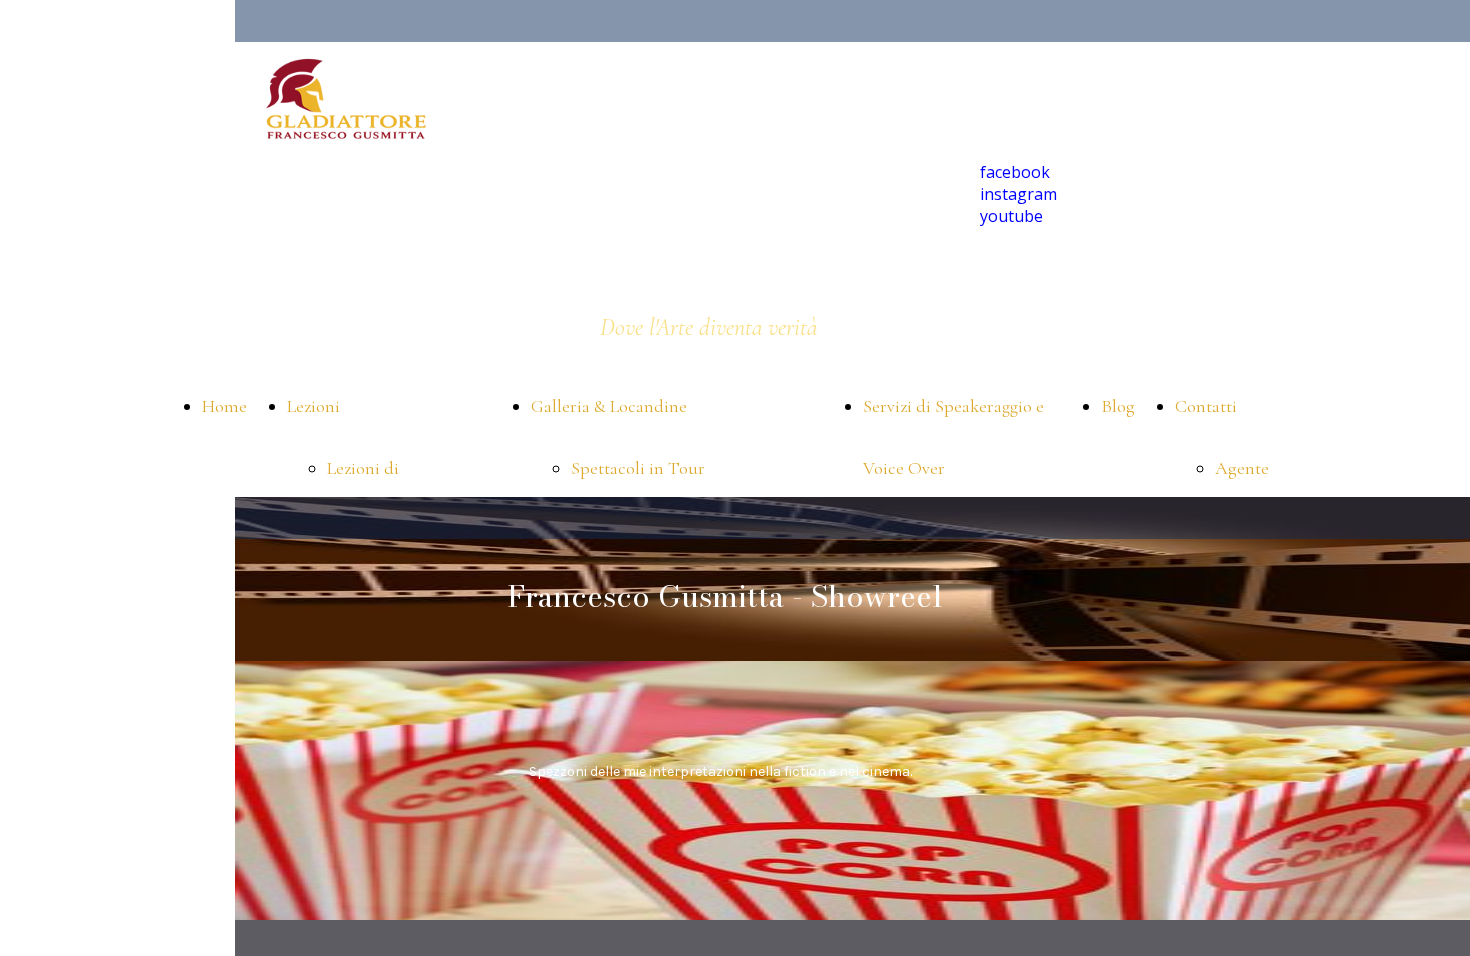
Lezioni (313, 406)
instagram (1018, 194)
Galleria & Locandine (609, 406)
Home (224, 406)
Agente (1242, 468)
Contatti (1206, 406)
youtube (1011, 216)
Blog (1118, 406)
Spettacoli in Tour (638, 468)
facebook (1015, 172)
